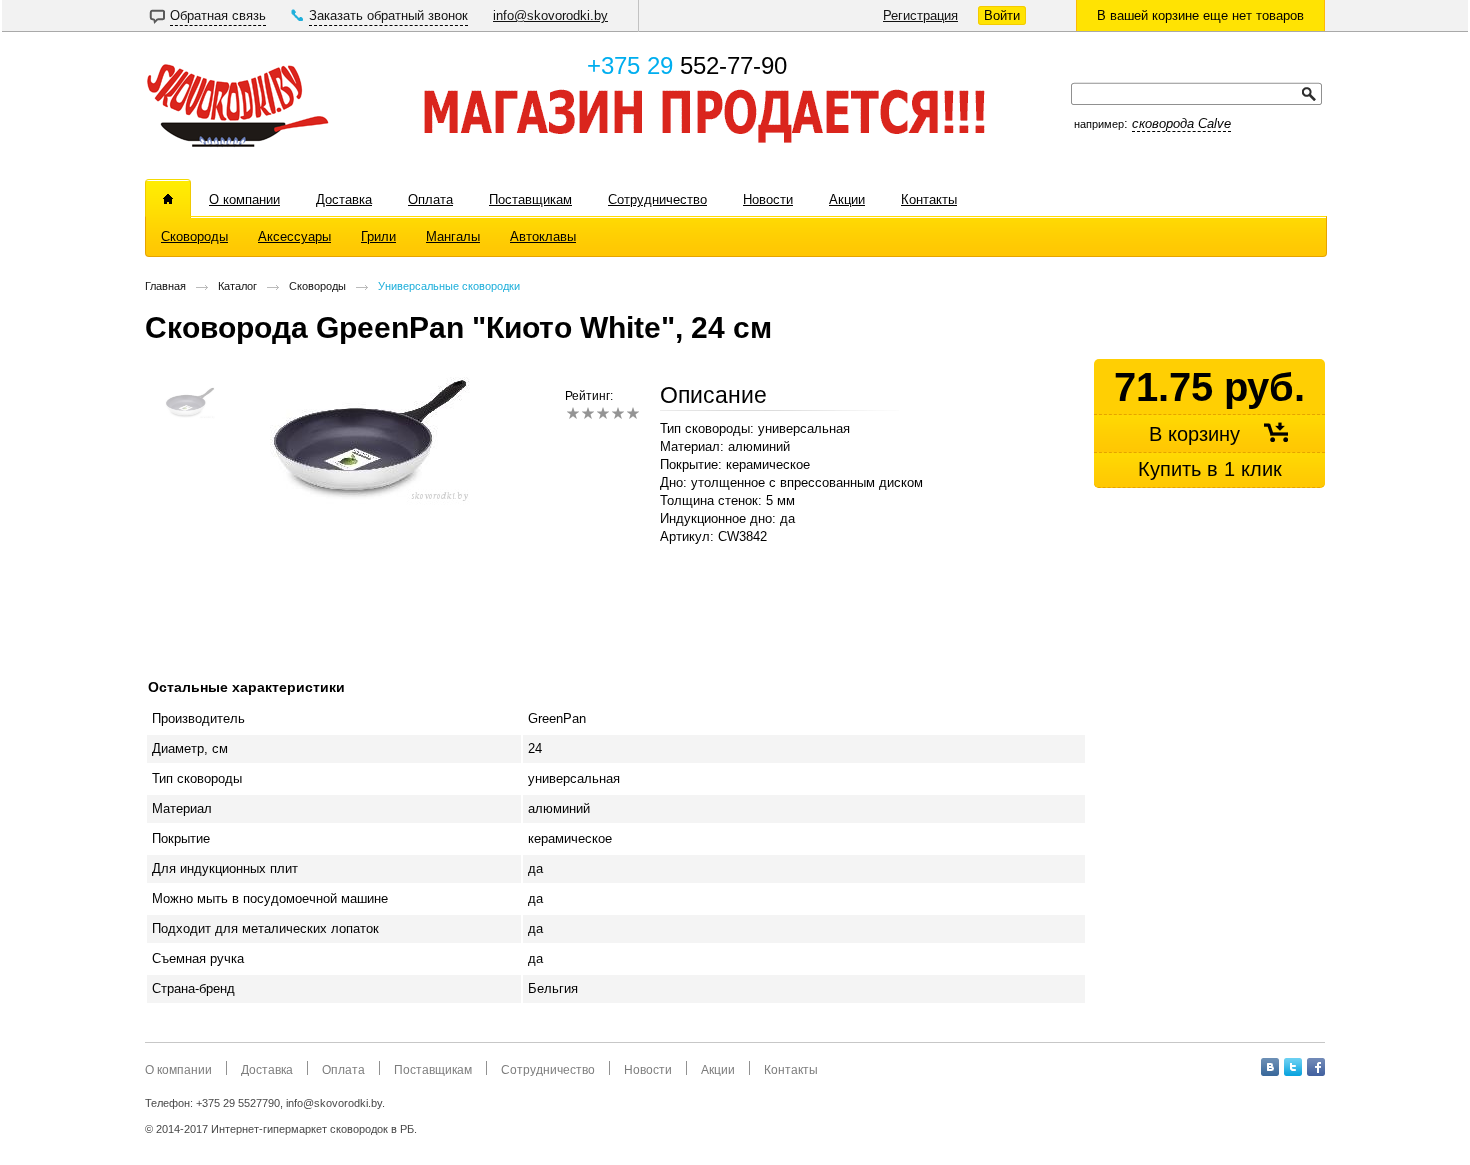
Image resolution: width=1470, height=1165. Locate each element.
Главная (165, 286)
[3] (602, 412)
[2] (587, 412)
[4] (617, 412)
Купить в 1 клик (1210, 469)
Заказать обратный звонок (388, 15)
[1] (572, 412)
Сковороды (317, 286)
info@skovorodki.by (550, 15)
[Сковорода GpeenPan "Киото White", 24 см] (370, 502)
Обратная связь (218, 15)
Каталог (237, 286)
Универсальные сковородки (449, 286)
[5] (632, 412)
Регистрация (920, 15)
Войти (1002, 15)
